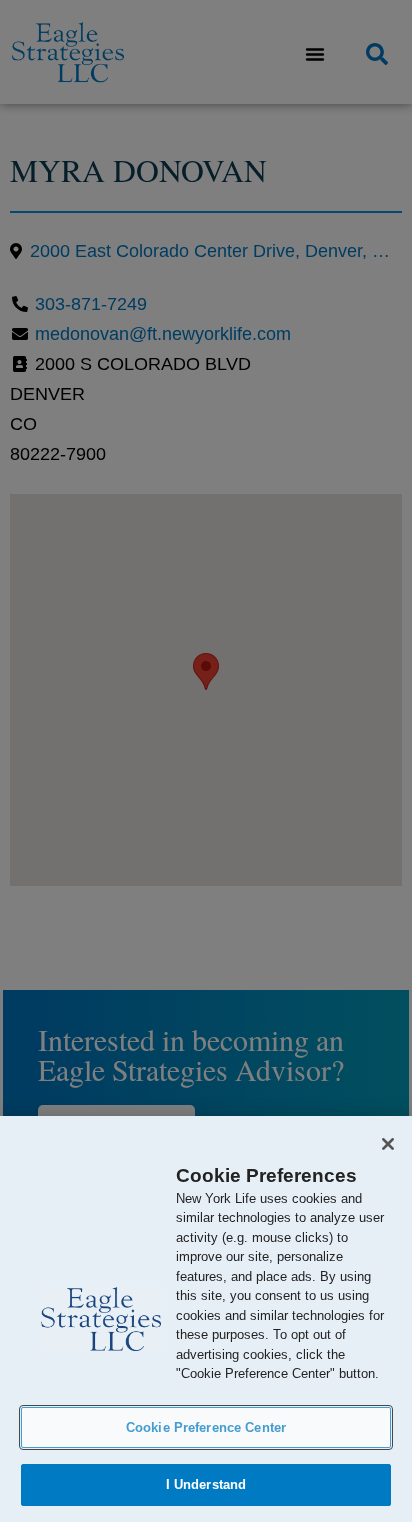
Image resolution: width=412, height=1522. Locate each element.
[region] (206, 1319)
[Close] (388, 1144)
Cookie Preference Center (206, 1427)
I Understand (206, 1484)
